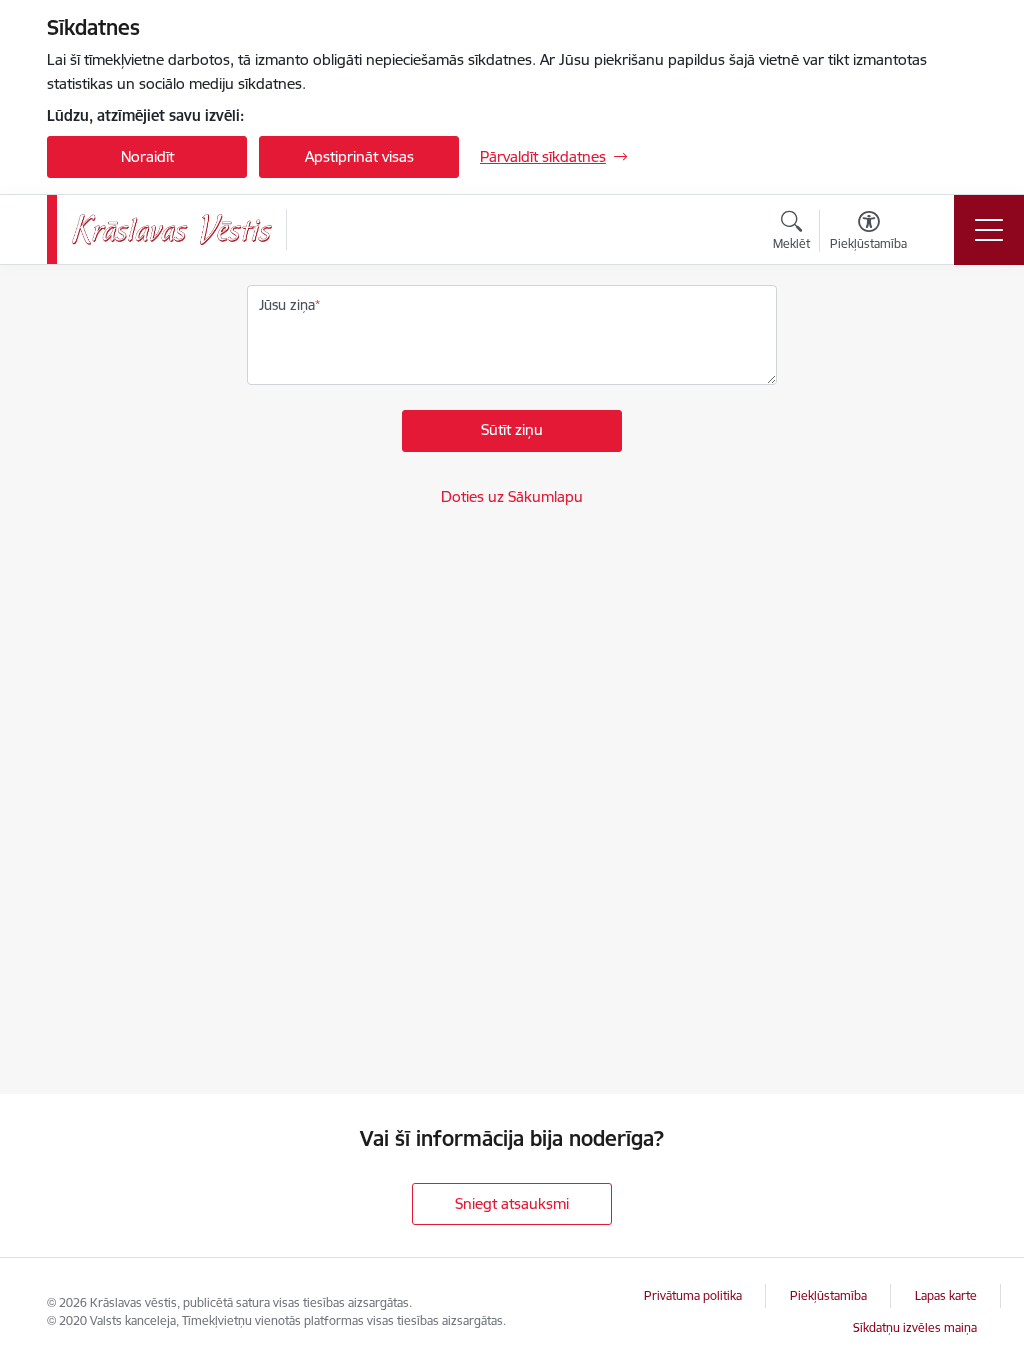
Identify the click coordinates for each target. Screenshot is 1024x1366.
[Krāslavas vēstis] (172, 229)
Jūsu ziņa (287, 305)
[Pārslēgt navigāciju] (989, 230)
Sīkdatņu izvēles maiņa (915, 1327)
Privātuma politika (693, 1295)
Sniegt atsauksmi (512, 1203)
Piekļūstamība (828, 1295)
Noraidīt (147, 156)
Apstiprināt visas (359, 156)
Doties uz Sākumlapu (512, 496)
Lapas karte (946, 1295)
